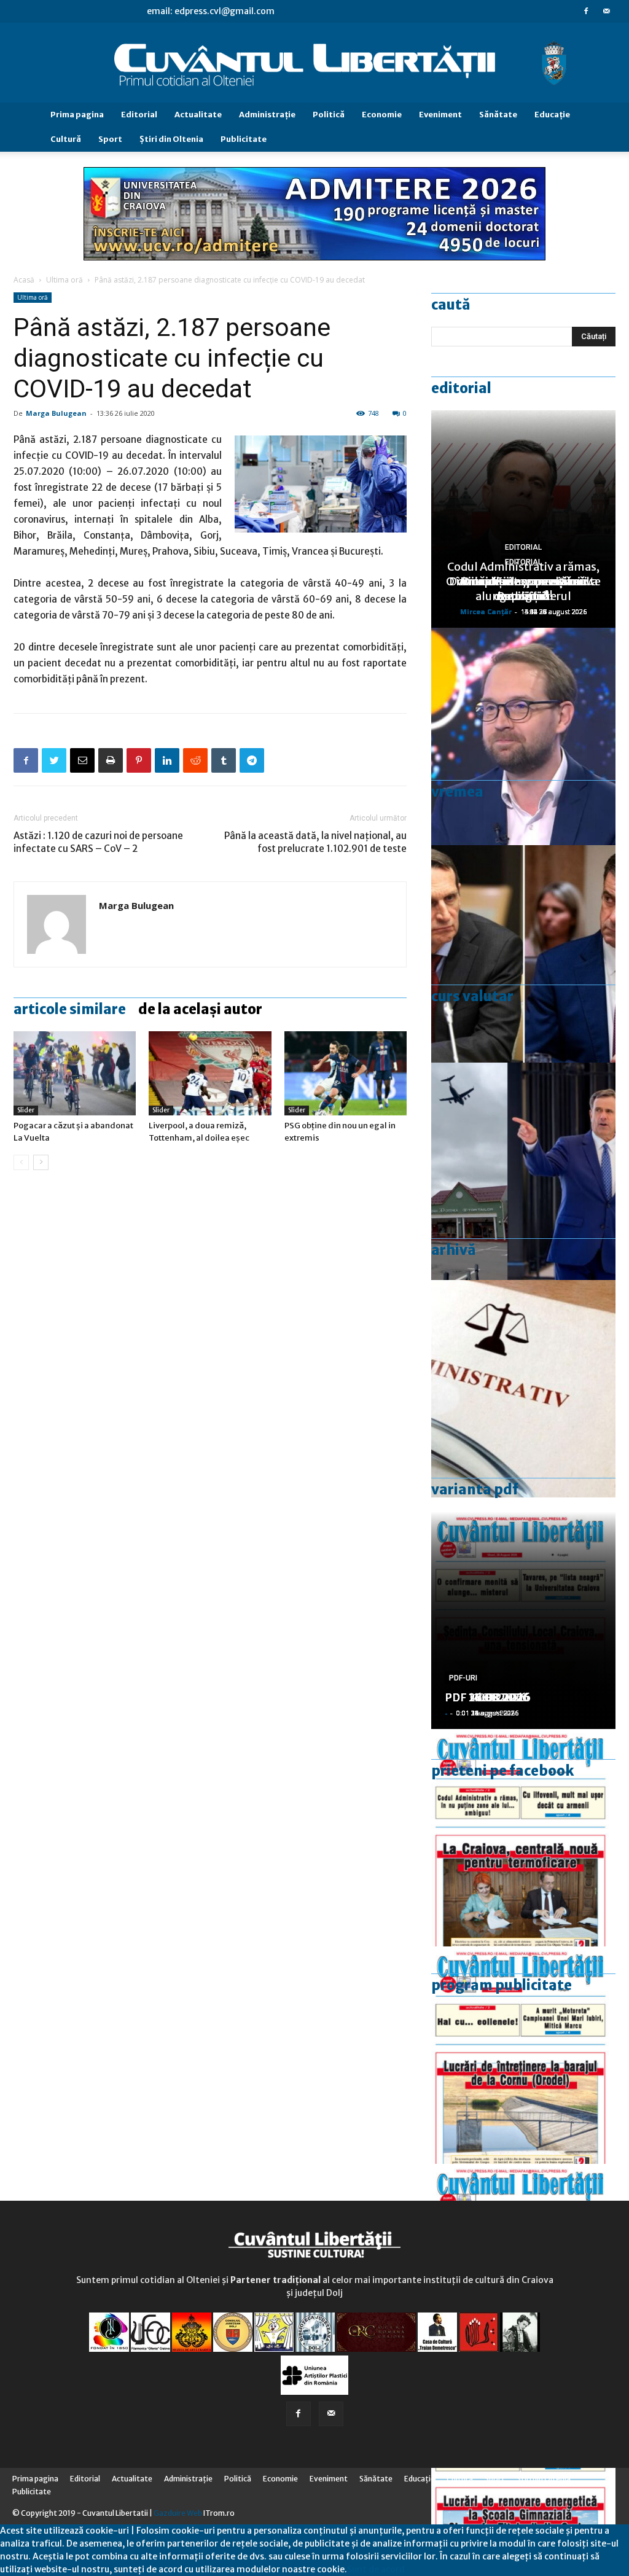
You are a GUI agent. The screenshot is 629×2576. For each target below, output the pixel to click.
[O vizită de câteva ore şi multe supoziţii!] (523, 1171)
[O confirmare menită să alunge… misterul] (523, 954)
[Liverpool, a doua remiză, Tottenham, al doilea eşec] (210, 1073)
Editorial (139, 115)
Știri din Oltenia (171, 139)
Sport (110, 139)
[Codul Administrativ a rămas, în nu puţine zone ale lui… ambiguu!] (523, 1389)
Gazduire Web (178, 2513)
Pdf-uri (463, 1678)
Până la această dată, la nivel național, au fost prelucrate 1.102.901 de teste (315, 842)
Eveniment (440, 115)
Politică (329, 115)
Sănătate (498, 115)
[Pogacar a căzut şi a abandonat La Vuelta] (75, 1073)
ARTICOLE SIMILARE (70, 1009)
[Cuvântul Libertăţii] (314, 63)
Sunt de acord (376, 2569)
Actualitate (198, 115)
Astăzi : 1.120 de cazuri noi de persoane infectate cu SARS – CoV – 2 (98, 842)
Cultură (66, 139)
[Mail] (606, 11)
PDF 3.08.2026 (484, 1697)
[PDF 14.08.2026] (523, 2055)
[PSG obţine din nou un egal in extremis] (346, 1073)
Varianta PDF (475, 1489)
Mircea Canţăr (486, 611)
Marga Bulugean (56, 413)
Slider (26, 1110)
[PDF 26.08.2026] (523, 1838)
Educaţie (552, 115)
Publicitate (244, 139)
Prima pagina (77, 115)
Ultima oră (64, 280)
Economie (382, 115)
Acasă (24, 280)
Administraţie (267, 115)
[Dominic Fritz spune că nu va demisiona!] (523, 736)
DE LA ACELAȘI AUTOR (200, 1009)
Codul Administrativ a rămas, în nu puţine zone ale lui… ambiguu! (523, 581)
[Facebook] (586, 11)
